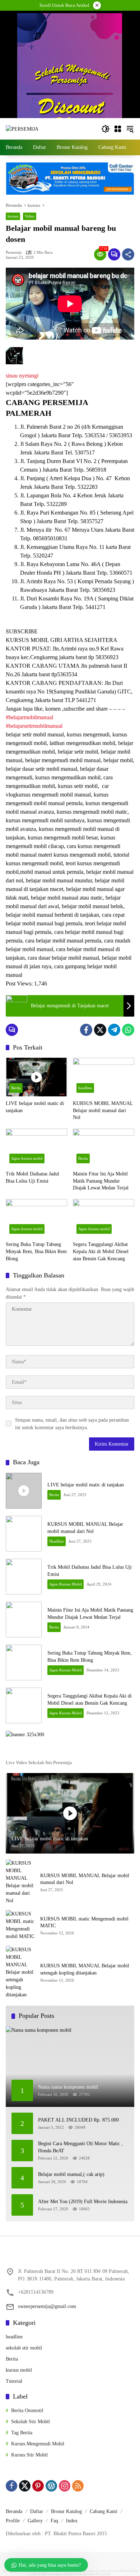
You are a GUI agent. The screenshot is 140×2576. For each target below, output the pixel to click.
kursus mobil (19, 2370)
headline (85, 1088)
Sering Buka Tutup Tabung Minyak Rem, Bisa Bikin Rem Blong (36, 1251)
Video (30, 216)
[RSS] (78, 2486)
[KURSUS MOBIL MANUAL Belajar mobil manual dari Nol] (104, 1077)
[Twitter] (100, 1030)
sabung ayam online (101, 2571)
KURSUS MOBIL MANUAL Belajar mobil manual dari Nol (103, 1110)
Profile (13, 2521)
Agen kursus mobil (27, 1158)
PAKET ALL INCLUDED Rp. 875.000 (78, 2120)
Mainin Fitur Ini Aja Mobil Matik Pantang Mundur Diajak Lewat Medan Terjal (101, 1181)
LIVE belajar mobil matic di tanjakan (35, 1107)
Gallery (35, 2521)
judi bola (132, 2571)
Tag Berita (22, 2433)
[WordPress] (51, 2486)
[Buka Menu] (118, 129)
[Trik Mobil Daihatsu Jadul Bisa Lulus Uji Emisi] (36, 1148)
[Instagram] (65, 2486)
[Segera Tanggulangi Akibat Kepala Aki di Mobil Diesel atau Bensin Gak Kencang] (104, 1218)
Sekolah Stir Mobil (31, 2422)
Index (72, 2521)
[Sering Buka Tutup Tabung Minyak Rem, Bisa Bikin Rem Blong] (36, 1218)
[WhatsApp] (128, 1030)
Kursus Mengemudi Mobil (38, 2444)
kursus (13, 216)
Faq (54, 2521)
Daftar (37, 2511)
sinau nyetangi (22, 376)
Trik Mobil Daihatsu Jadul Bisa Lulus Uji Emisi (32, 1177)
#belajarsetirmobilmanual (34, 726)
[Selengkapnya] (70, 1751)
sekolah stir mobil (24, 2348)
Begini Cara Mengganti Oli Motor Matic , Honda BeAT (80, 2147)
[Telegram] (114, 1030)
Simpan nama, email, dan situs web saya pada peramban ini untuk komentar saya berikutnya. (72, 1424)
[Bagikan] (128, 254)
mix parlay (104, 2574)
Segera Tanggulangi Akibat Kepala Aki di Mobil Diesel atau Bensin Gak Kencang (101, 1251)
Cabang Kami (104, 2511)
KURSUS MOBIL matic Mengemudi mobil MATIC (84, 1922)
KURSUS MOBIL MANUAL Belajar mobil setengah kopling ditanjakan (85, 1969)
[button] (106, 129)
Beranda (14, 2511)
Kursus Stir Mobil (29, 2455)
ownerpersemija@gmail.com (47, 2306)
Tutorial (14, 2381)
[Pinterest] (38, 2486)
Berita (16, 1088)
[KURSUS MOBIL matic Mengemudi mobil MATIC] (20, 1925)
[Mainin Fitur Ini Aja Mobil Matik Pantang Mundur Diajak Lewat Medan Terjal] (104, 1148)
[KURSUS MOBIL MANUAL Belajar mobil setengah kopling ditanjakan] (20, 1972)
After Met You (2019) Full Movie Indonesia (83, 2202)
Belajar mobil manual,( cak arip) (71, 2174)
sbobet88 (89, 2574)
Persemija (14, 252)
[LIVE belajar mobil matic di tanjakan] (36, 1077)
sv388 (120, 2571)
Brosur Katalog (66, 2511)
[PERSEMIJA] (22, 129)
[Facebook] (86, 1030)
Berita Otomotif (27, 2411)
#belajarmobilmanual (29, 717)
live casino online (60, 2574)
